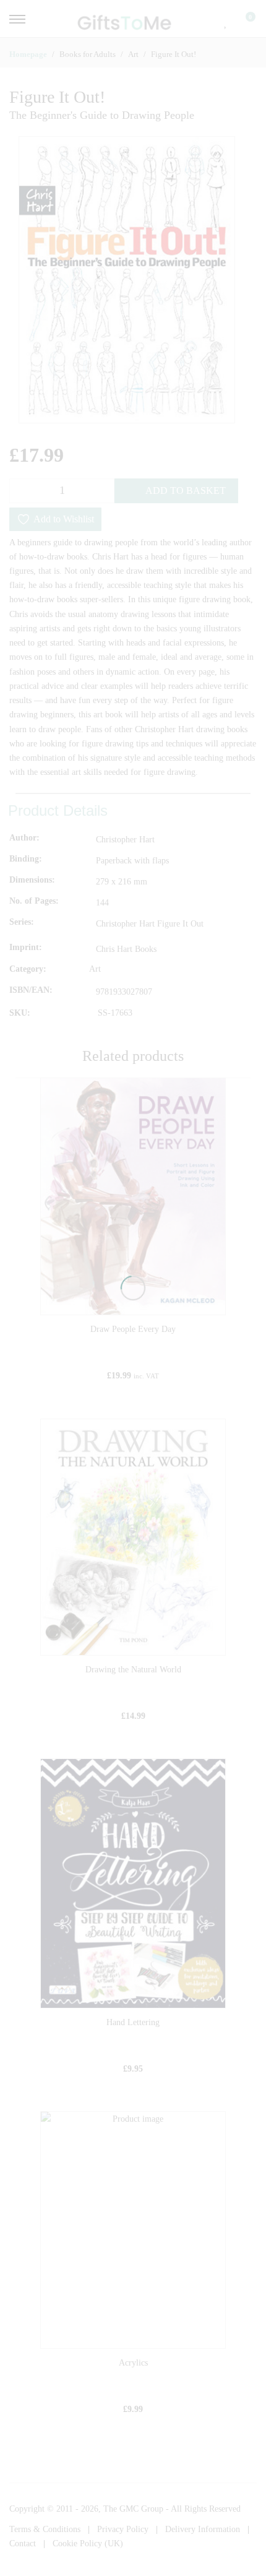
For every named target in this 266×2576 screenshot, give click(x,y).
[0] (242, 22)
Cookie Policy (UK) (88, 2544)
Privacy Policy (123, 2529)
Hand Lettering (133, 2022)
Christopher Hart (125, 840)
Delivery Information (203, 2529)
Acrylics (133, 2363)
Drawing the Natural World (133, 1670)
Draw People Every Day (133, 1329)
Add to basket (186, 491)
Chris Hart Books (126, 949)
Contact (23, 2544)
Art (95, 970)
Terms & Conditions (45, 2529)
